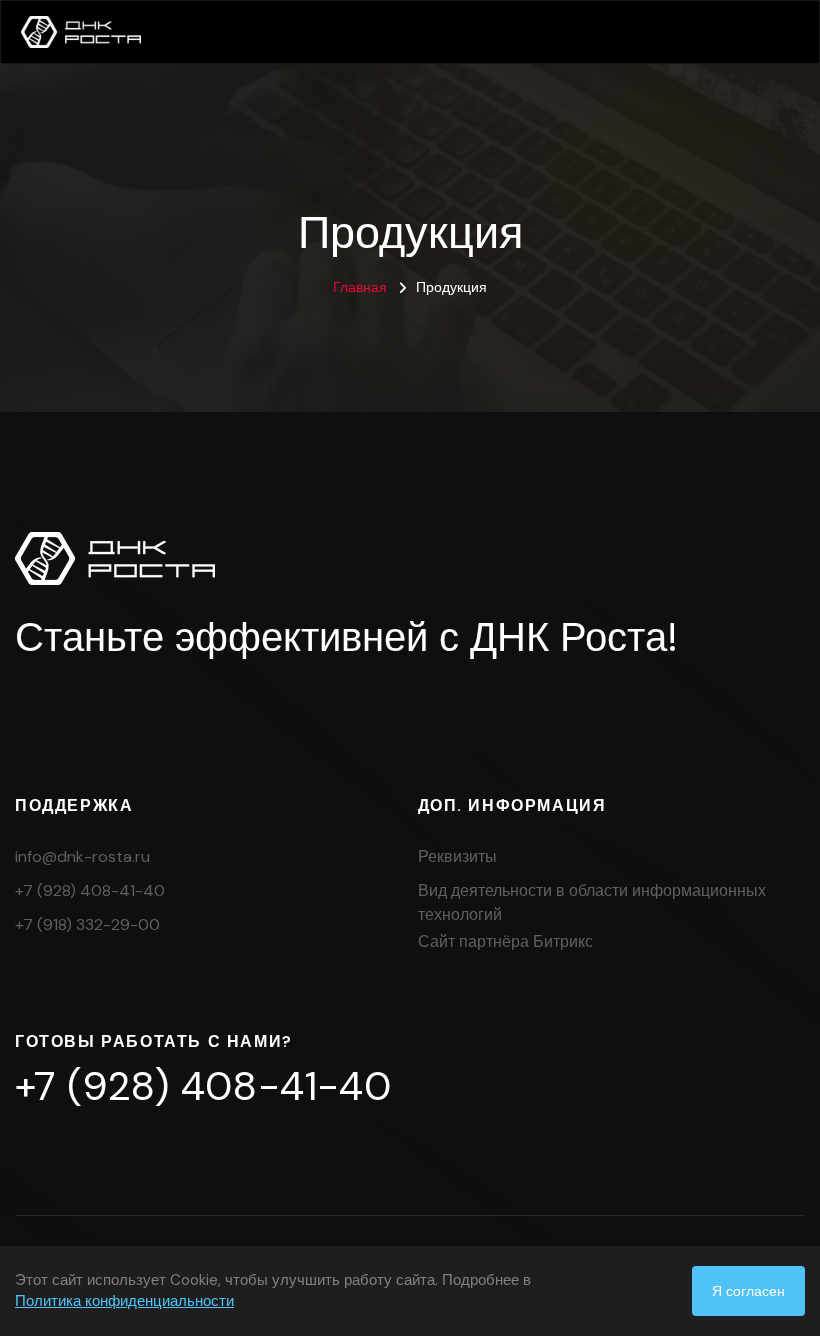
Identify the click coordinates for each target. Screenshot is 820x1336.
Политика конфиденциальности (124, 1301)
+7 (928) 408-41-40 (90, 890)
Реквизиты (457, 856)
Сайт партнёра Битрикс (505, 941)
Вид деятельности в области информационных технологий (592, 902)
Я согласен (748, 1291)
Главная (360, 287)
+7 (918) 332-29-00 (87, 924)
